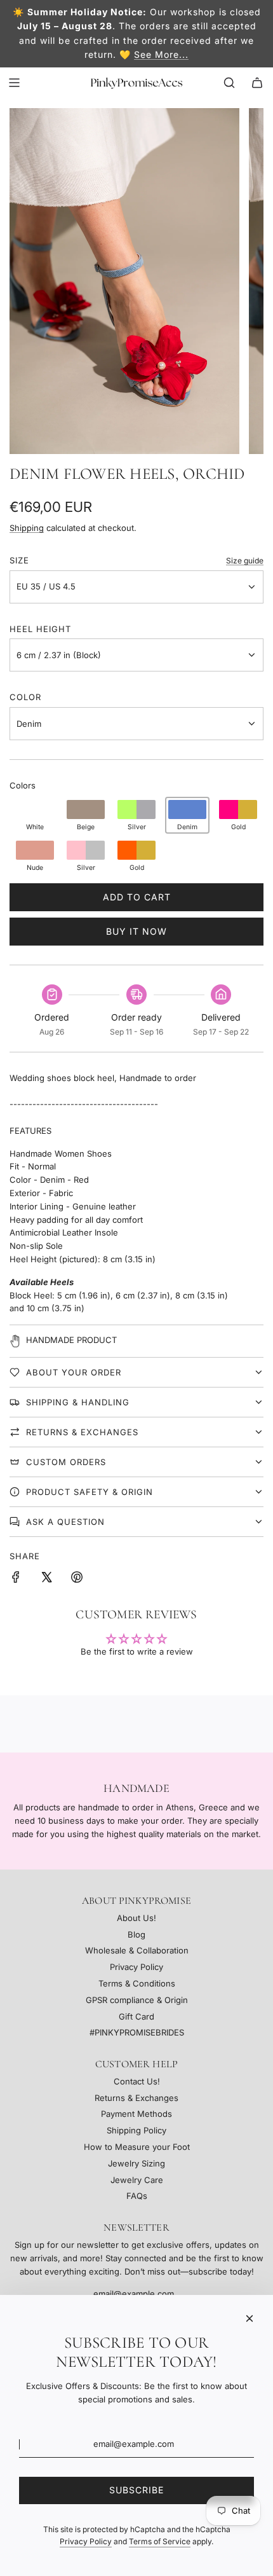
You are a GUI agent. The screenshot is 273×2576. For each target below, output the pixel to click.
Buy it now (136, 931)
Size (19, 560)
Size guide (245, 561)
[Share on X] (46, 1579)
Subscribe (136, 2490)
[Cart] (257, 83)
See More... (161, 54)
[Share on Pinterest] (77, 1579)
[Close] (250, 2318)
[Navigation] (14, 83)
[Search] (229, 83)
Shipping (27, 528)
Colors (23, 785)
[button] (35, 815)
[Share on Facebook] (16, 1579)
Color (25, 697)
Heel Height (40, 629)
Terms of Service (160, 2541)
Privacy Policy (86, 2541)
